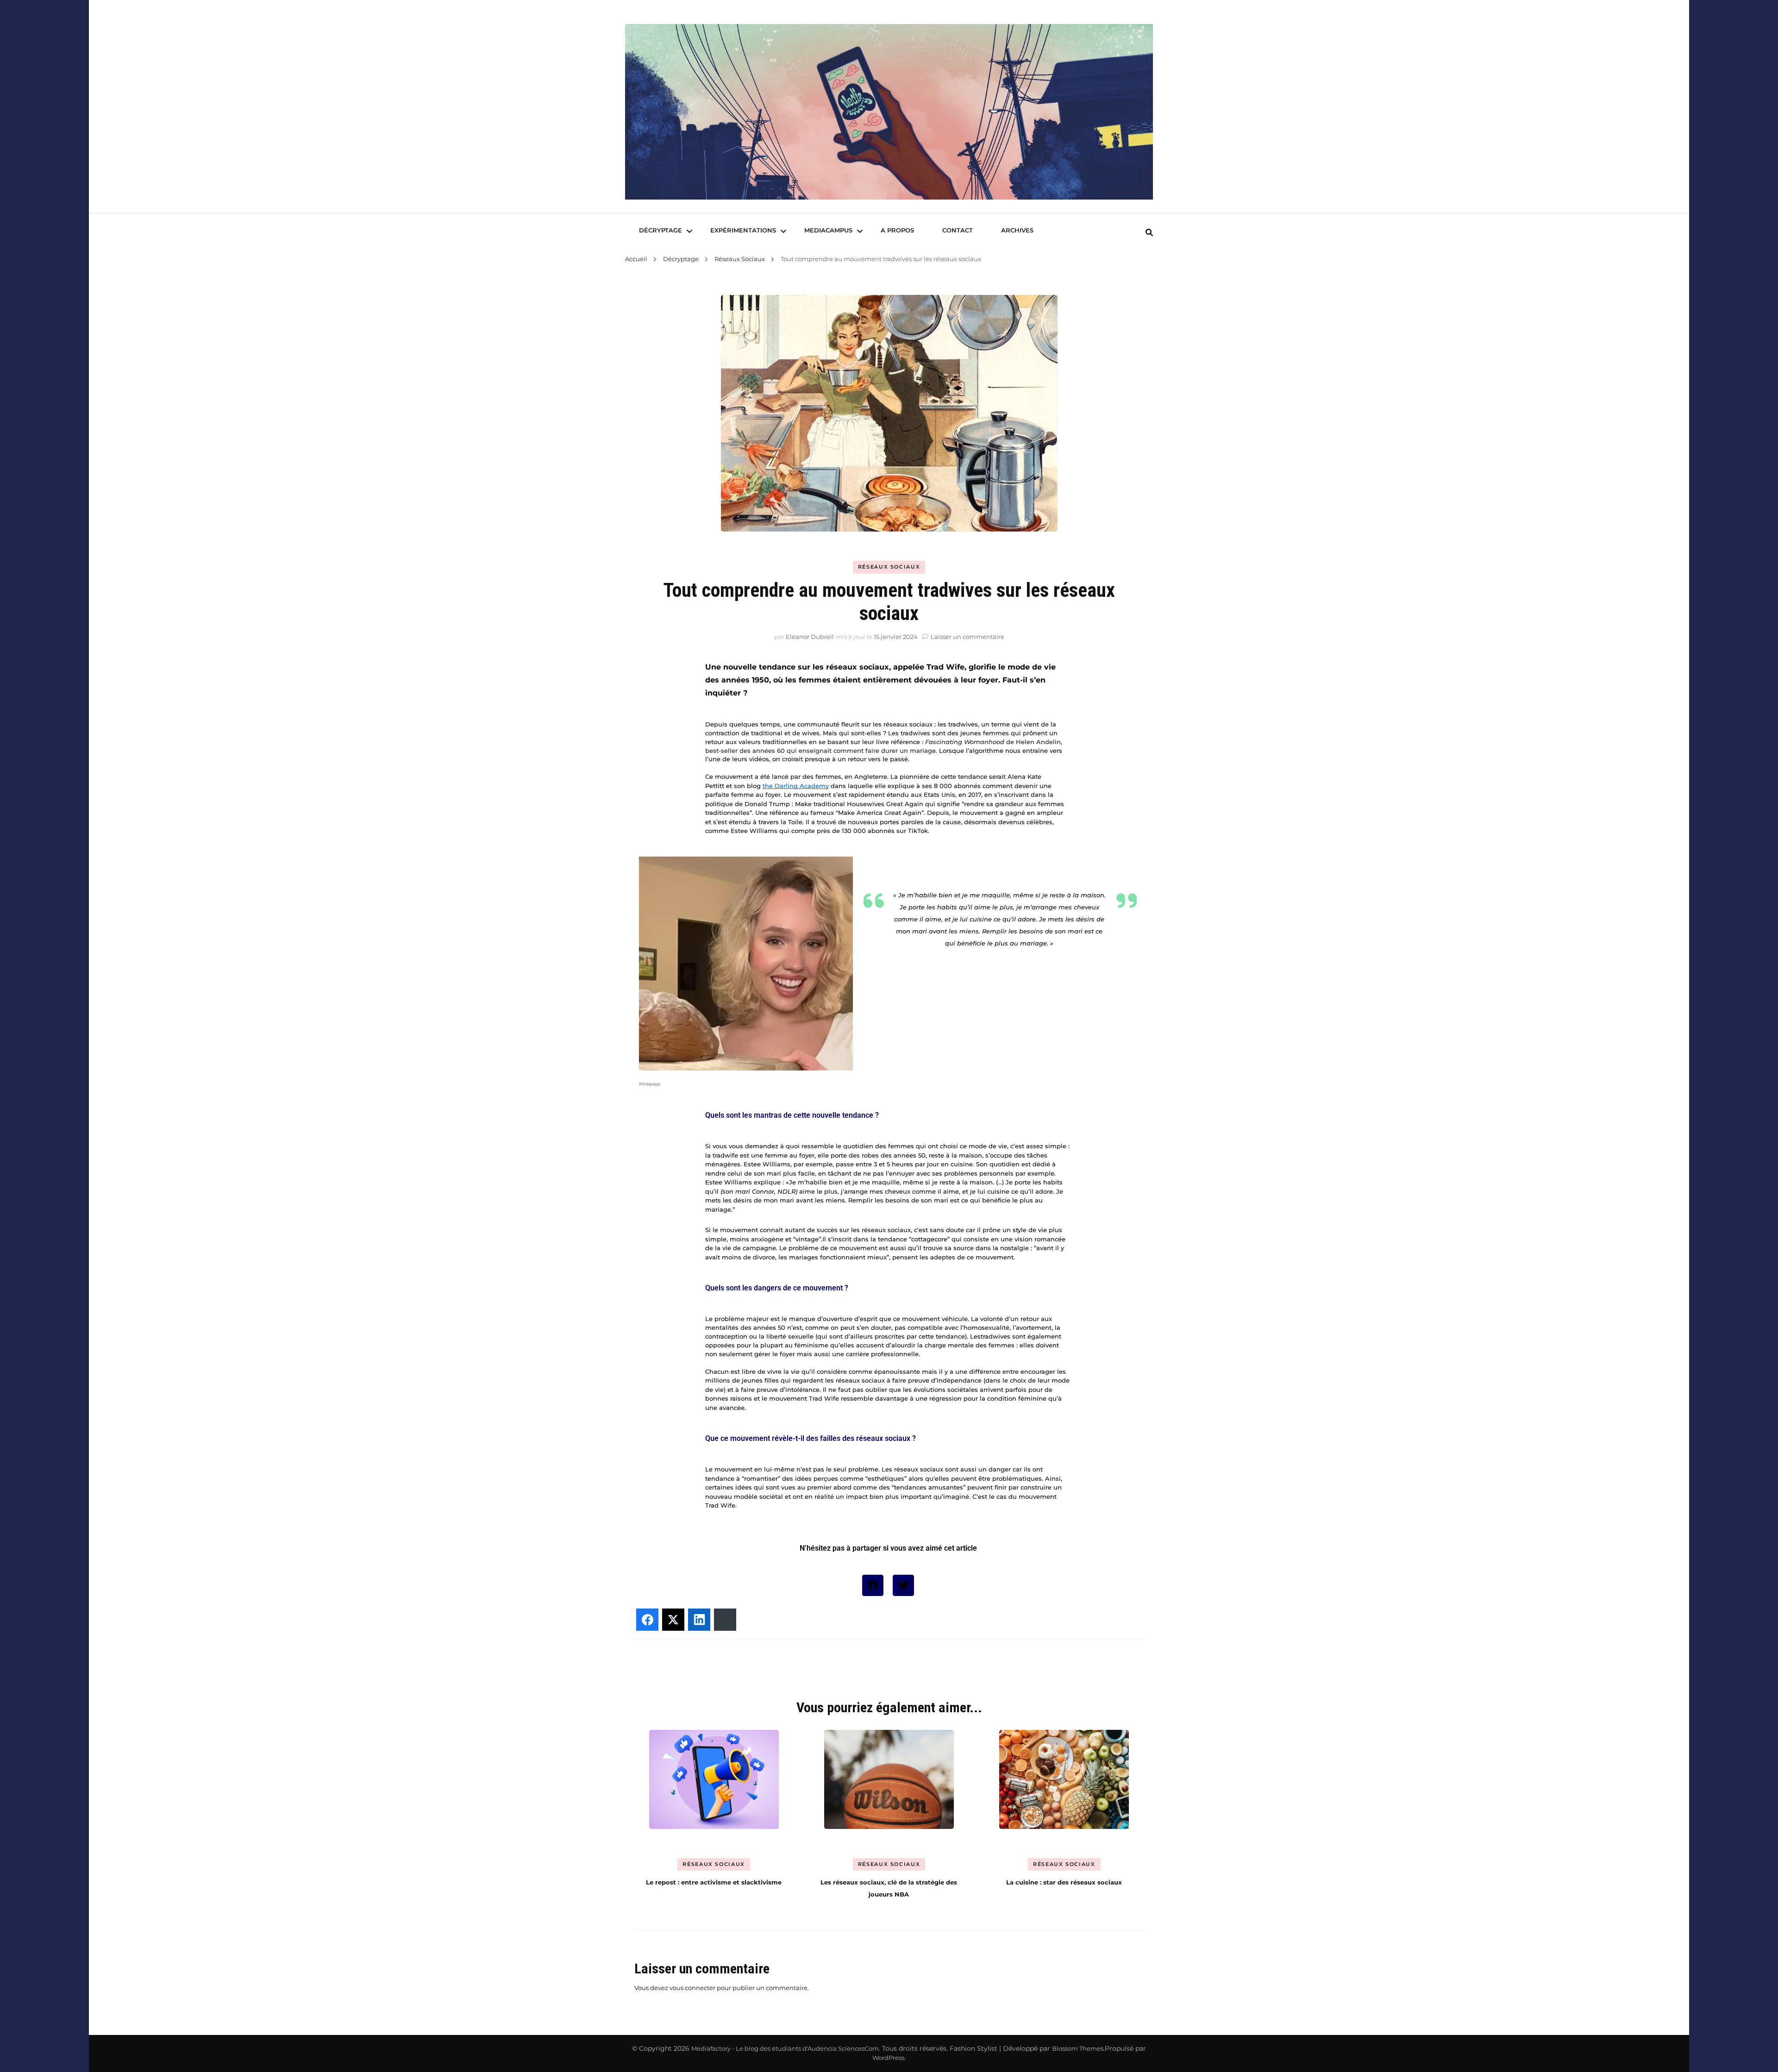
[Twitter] (903, 1585)
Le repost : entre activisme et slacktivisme (714, 1882)
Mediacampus (828, 230)
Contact (958, 230)
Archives (1017, 230)
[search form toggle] (1149, 233)
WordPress (888, 2058)
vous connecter (692, 1988)
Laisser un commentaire (967, 637)
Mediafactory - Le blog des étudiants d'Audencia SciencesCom (785, 2048)
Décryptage (660, 230)
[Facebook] (873, 1585)
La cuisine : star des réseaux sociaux (1064, 1882)
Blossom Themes (1078, 2048)
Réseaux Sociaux (889, 567)
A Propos (897, 230)
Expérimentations (743, 230)
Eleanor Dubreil (810, 637)
